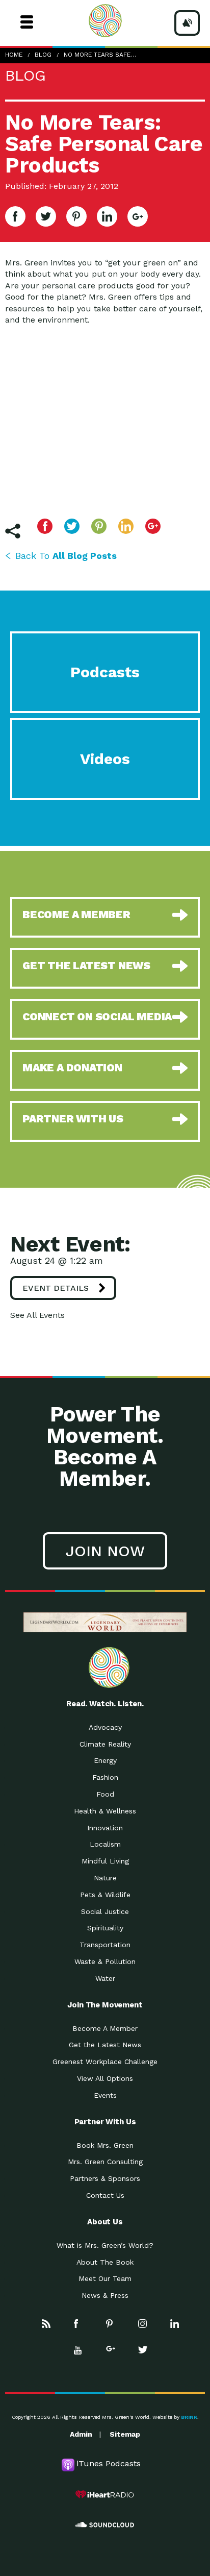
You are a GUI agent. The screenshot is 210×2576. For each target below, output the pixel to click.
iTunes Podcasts (109, 2463)
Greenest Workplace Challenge (105, 2062)
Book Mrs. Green (105, 2145)
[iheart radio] (105, 2494)
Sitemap (125, 2434)
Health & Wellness (105, 1811)
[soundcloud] (105, 2525)
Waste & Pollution (105, 1961)
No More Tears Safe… (100, 55)
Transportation (105, 1945)
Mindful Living (105, 1861)
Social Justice (105, 1911)
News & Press (105, 2295)
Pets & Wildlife (105, 1895)
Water (105, 1978)
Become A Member (105, 2028)
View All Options (105, 2078)
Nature (105, 1878)
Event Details (56, 1288)
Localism (105, 1844)
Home (14, 55)
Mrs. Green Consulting (105, 2162)
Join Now (105, 1551)
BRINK (189, 2417)
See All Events (37, 1315)
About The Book (105, 2262)
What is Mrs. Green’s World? (105, 2245)
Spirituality (105, 1928)
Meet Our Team (105, 2278)
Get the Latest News (105, 2045)
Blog (43, 55)
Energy (105, 1760)
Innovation (105, 1828)
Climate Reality (105, 1744)
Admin (81, 2434)
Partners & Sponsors (105, 2178)
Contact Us (105, 2195)
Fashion (105, 1777)
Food (105, 1794)
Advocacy (105, 1727)
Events (105, 2095)
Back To (66, 556)
